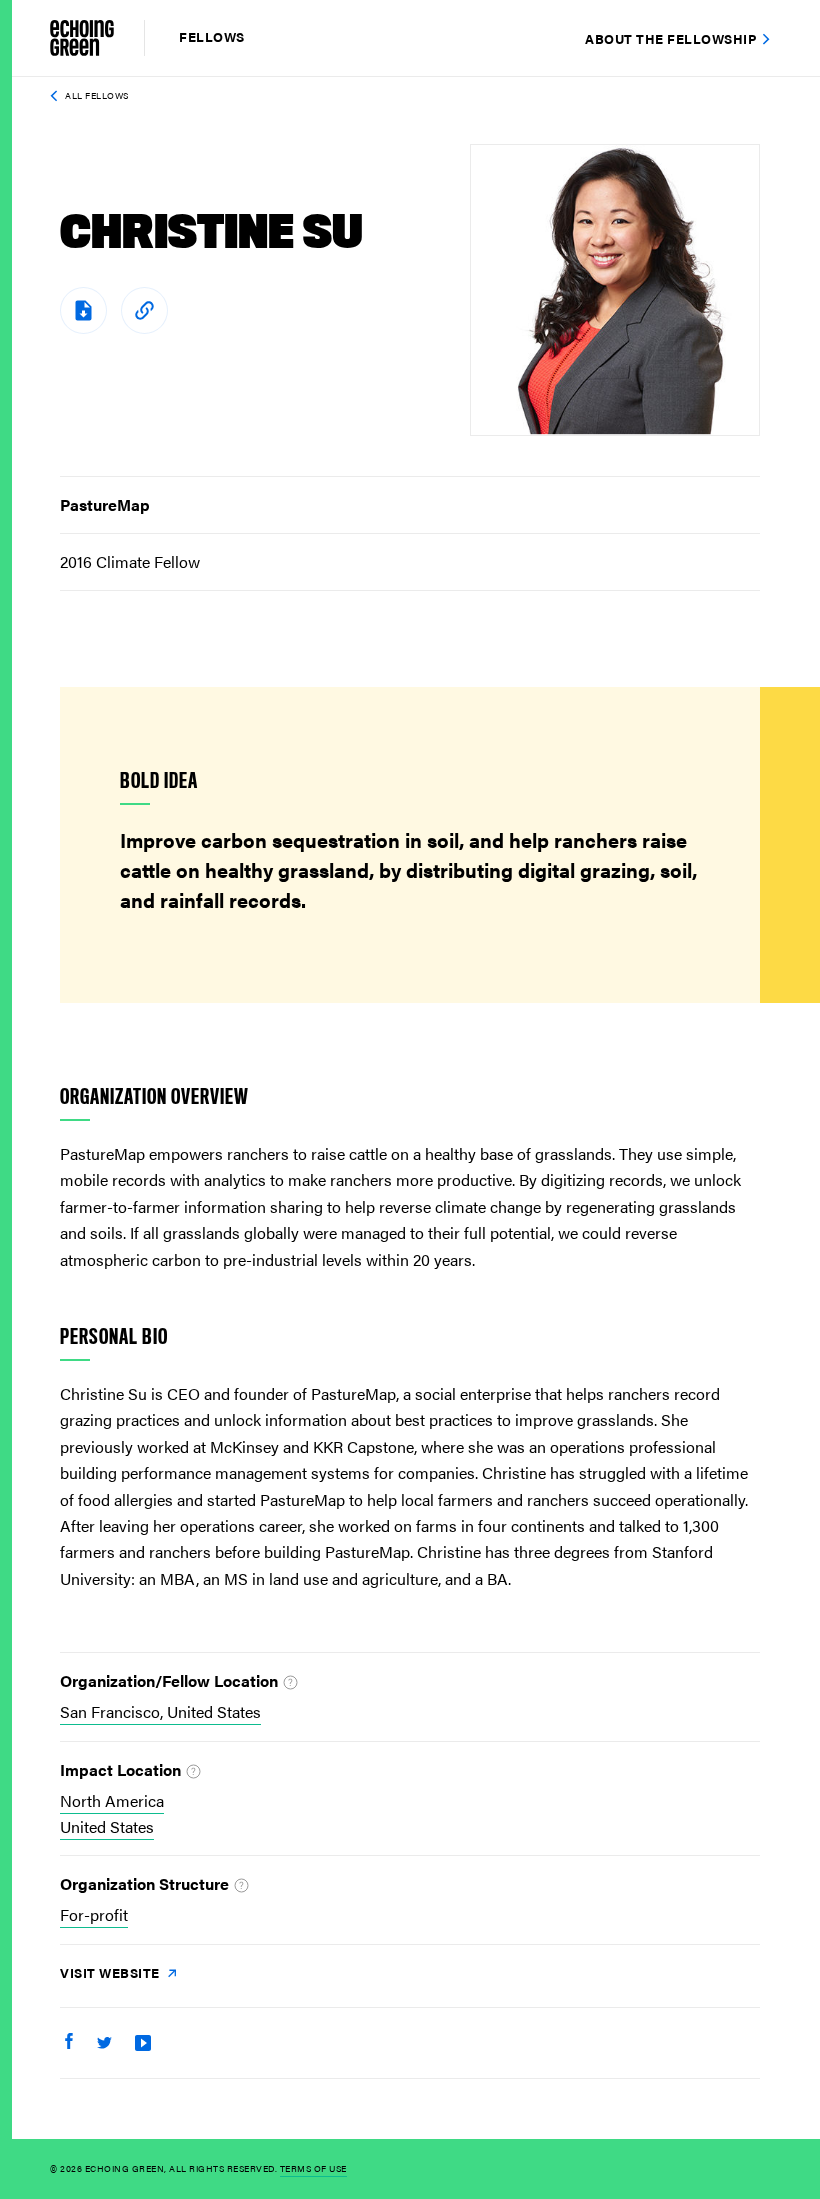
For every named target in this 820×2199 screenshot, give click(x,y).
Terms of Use (313, 2168)
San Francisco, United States (160, 1711)
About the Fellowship (670, 38)
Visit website (111, 1972)
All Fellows (97, 95)
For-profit (94, 1914)
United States (107, 1826)
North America (112, 1800)
